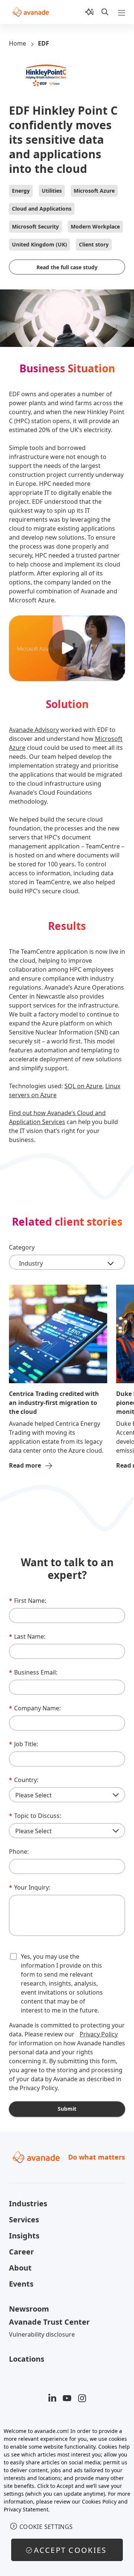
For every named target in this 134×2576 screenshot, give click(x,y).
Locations (27, 2359)
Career (21, 2252)
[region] (67, 2498)
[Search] (105, 12)
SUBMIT (67, 2109)
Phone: (19, 1852)
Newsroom (29, 2309)
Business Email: (33, 1672)
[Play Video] (67, 648)
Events (21, 2284)
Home (17, 43)
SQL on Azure (83, 1086)
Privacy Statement (26, 2509)
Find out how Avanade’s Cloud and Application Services (57, 1117)
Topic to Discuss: (35, 1816)
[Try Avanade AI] (89, 12)
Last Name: (27, 1636)
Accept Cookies (70, 2550)
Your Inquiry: (30, 1887)
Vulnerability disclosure (42, 2334)
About (20, 2268)
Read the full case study (67, 267)
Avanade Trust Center (49, 2322)
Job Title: (23, 1744)
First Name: (28, 1601)
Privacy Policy (99, 2034)
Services (24, 2220)
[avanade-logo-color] (31, 12)
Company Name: (35, 1708)
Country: (24, 1780)
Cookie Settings (46, 2527)
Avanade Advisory (34, 730)
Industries (28, 2203)
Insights (24, 2236)
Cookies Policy (99, 2501)
